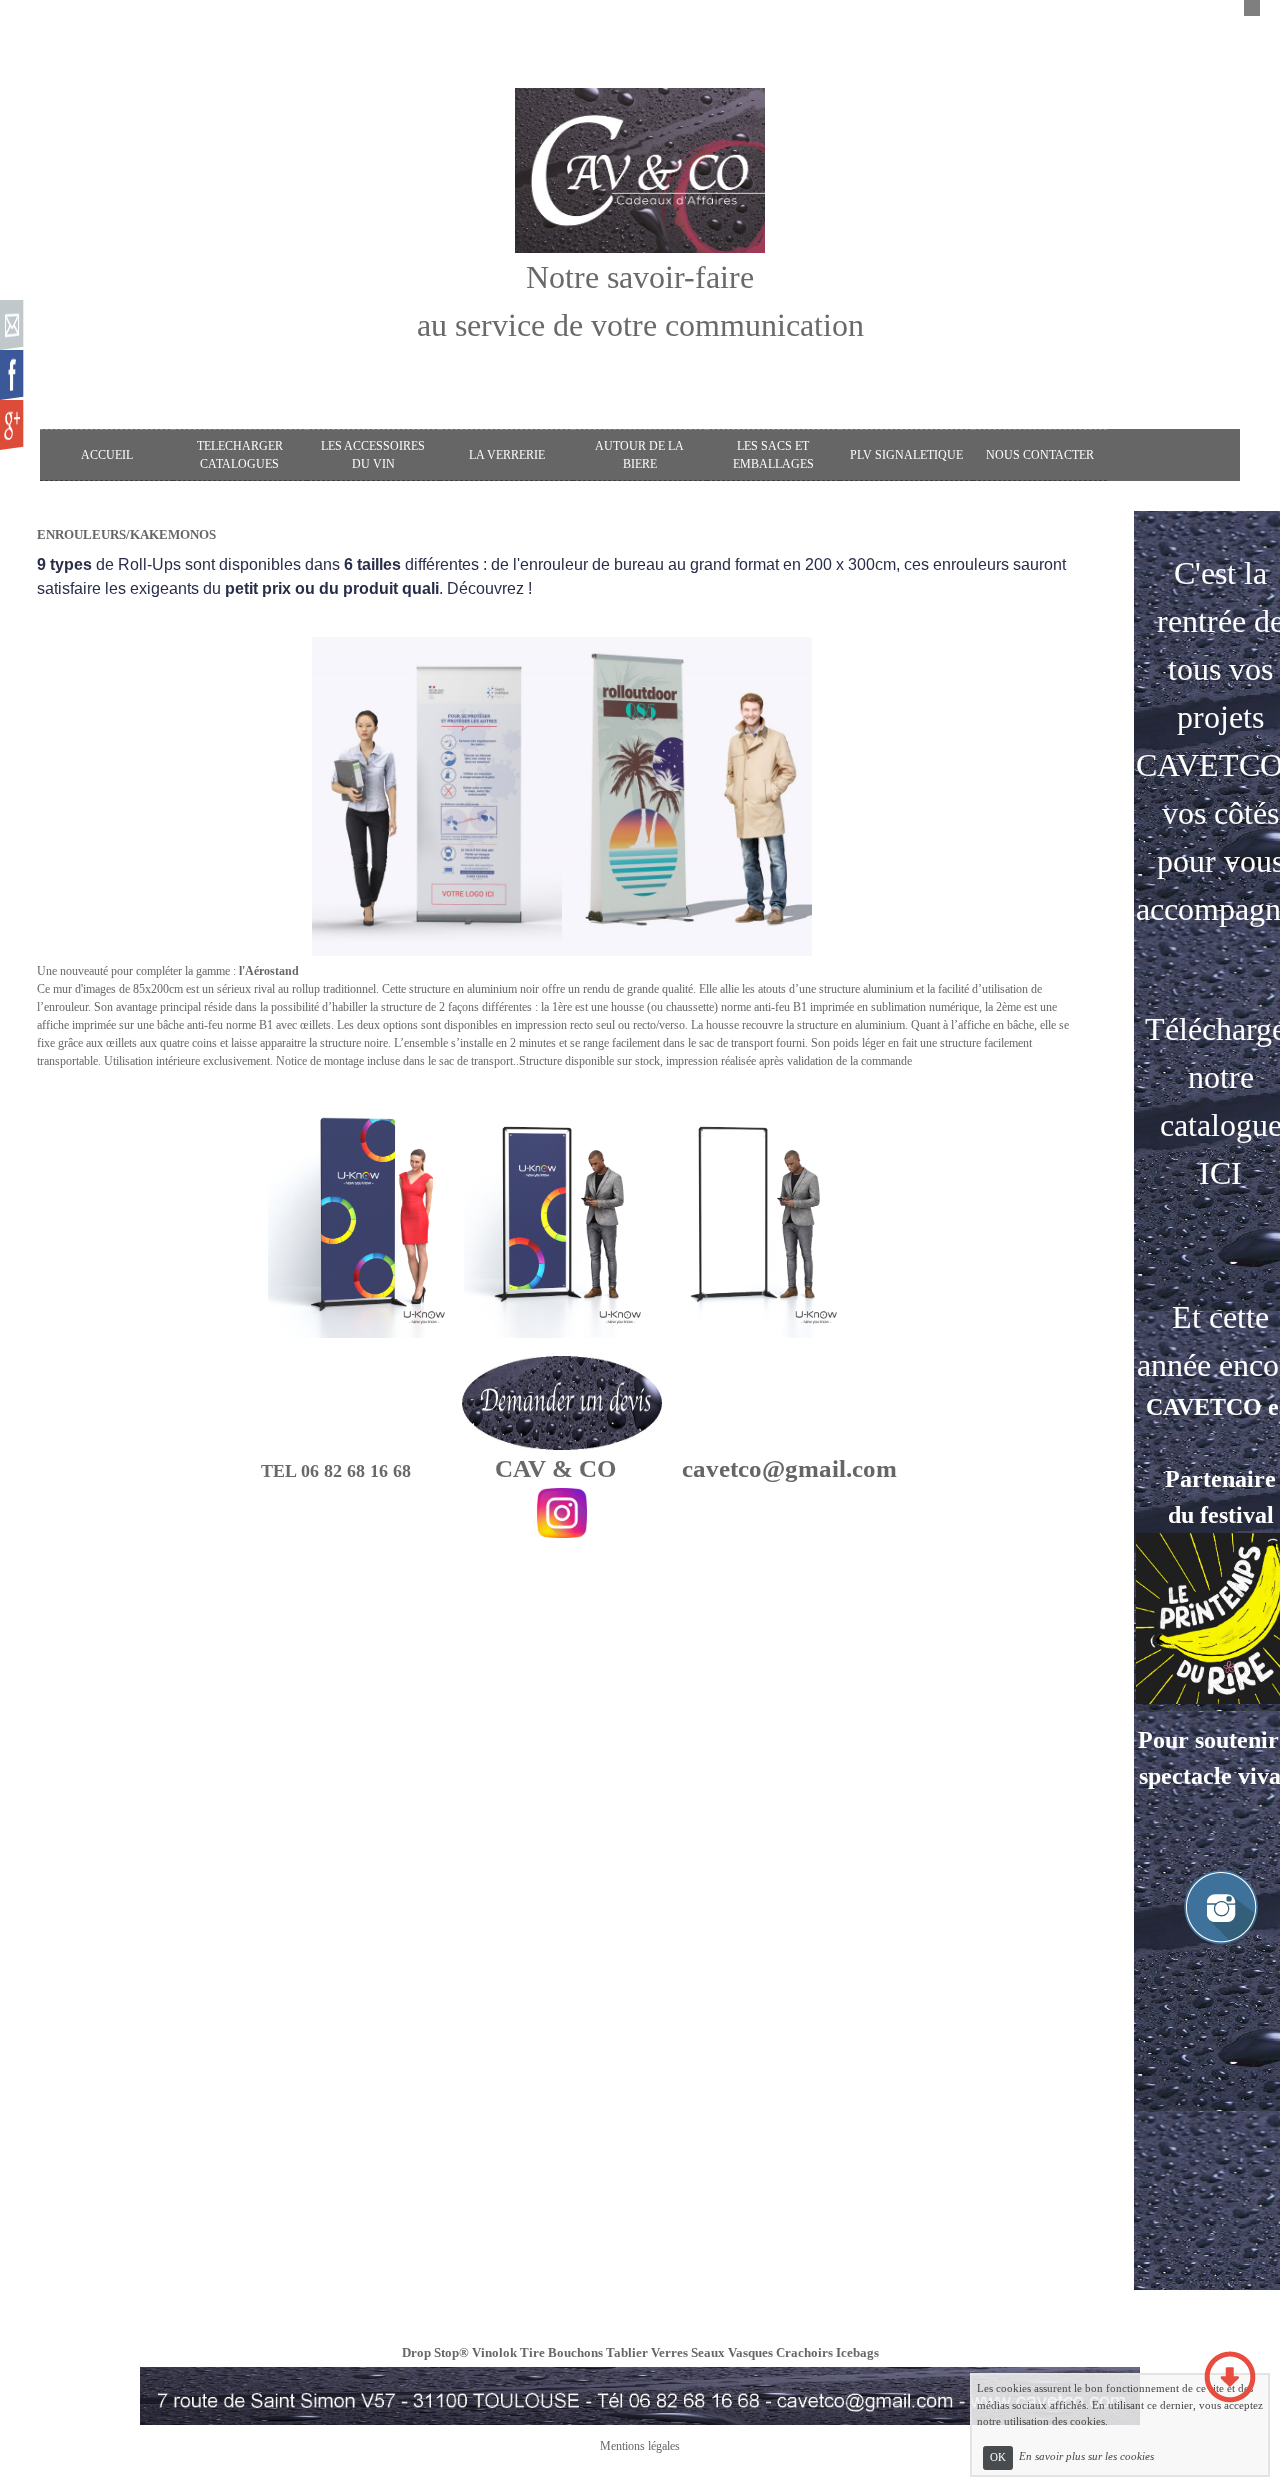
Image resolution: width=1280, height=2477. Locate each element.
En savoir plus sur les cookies (1086, 2457)
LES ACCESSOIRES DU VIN (373, 455)
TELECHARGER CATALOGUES (240, 455)
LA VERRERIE (507, 455)
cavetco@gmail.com (789, 1468)
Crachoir (802, 2352)
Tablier (627, 2352)
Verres (669, 2352)
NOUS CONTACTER (1040, 455)
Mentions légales (640, 2446)
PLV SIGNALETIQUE (906, 455)
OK (998, 2457)
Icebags (857, 2352)
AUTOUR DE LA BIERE (639, 455)
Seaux (708, 2352)
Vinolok (494, 2352)
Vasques (750, 2352)
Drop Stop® (435, 2352)
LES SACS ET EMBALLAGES (773, 455)
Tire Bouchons (561, 2352)
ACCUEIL (107, 455)
